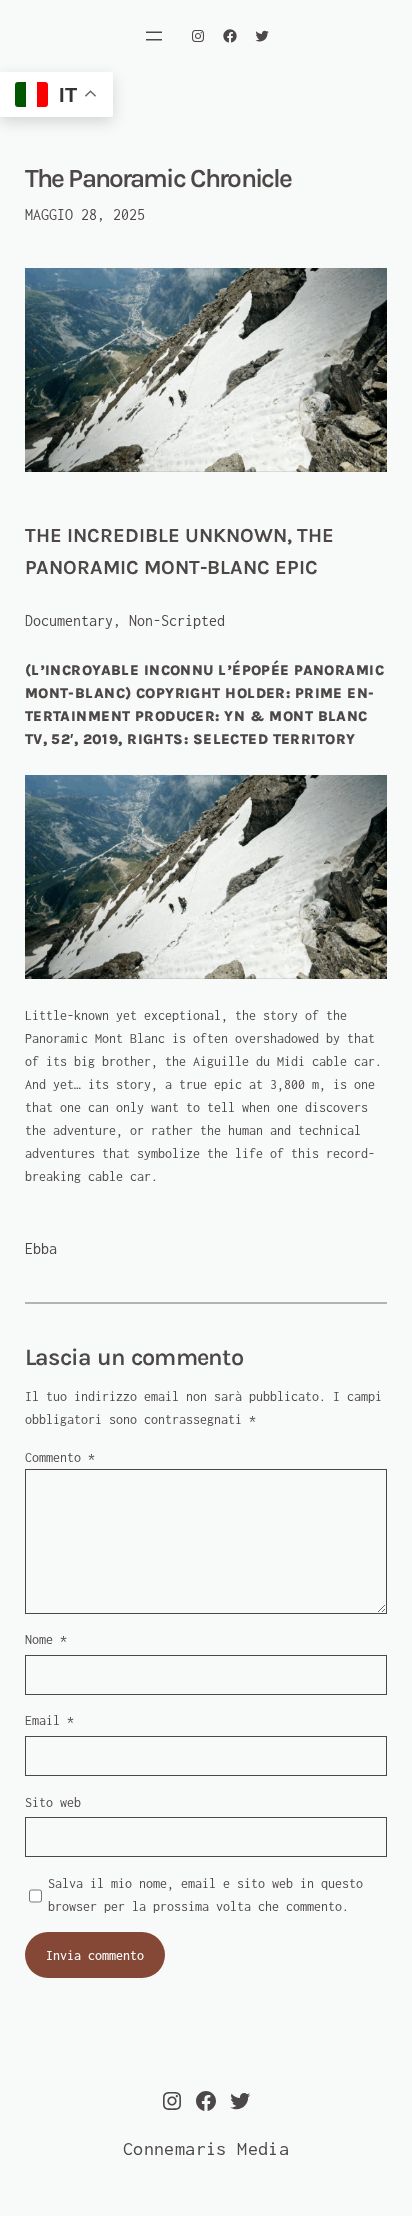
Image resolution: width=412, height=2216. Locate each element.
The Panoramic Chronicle (158, 179)
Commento (60, 1457)
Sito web (53, 1802)
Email (49, 1720)
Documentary (69, 620)
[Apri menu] (154, 36)
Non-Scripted (177, 620)
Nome (46, 1639)
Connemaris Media (206, 2148)
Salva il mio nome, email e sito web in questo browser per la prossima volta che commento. (205, 1895)
